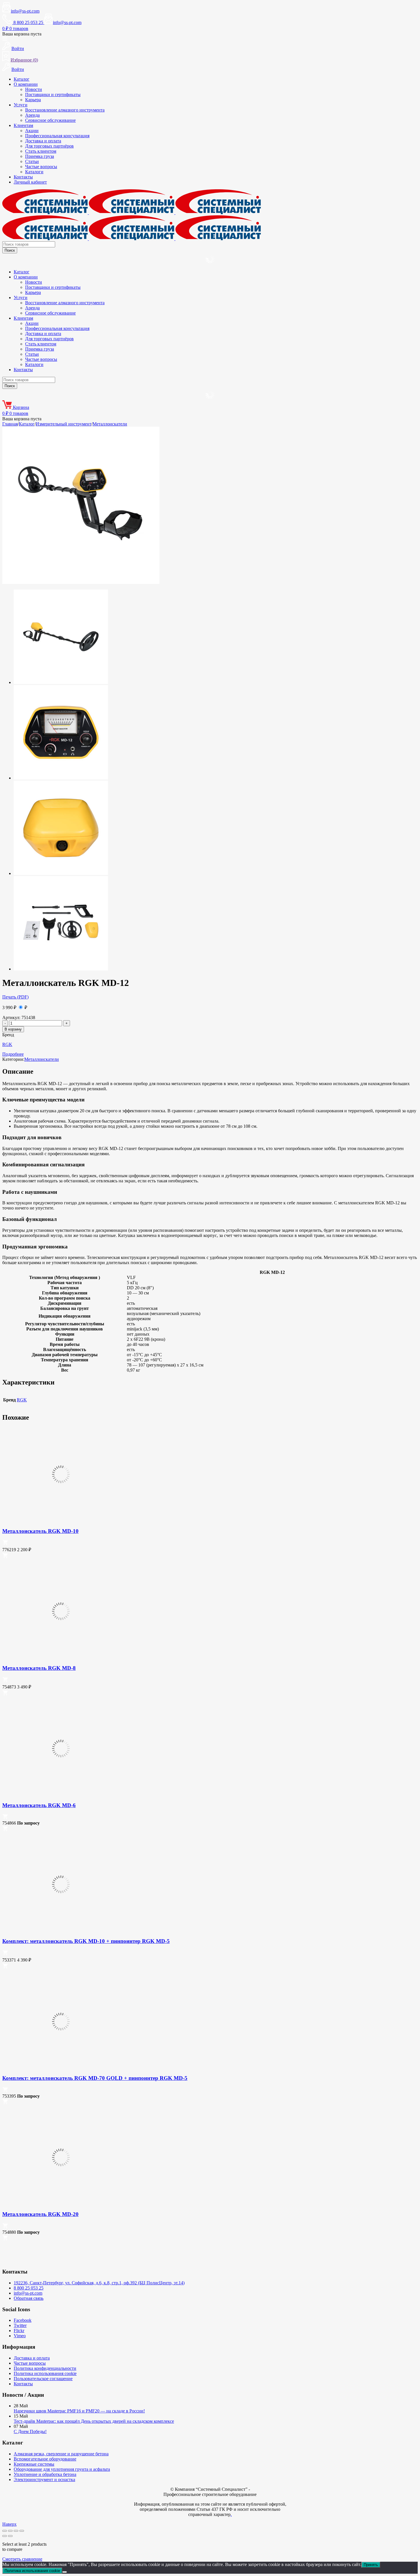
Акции (32, 131)
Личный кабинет (30, 182)
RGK (7, 1044)
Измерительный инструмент (64, 424)
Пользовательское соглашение (43, 2379)
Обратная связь (29, 2298)
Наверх (9, 2524)
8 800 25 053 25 (29, 2288)
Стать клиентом (41, 151)
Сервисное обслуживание (50, 120)
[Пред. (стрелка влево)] (5, 2536)
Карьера (33, 100)
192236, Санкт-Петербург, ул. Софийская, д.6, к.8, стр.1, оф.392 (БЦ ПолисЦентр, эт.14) (99, 2283)
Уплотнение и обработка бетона (45, 2474)
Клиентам (23, 125)
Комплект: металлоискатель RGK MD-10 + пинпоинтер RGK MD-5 (86, 1941)
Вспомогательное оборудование (45, 2459)
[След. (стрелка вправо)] (10, 2536)
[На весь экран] (10, 2531)
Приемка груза (40, 156)
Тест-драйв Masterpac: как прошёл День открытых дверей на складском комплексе (94, 2421)
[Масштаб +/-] (5, 2531)
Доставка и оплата (43, 141)
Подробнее (13, 1054)
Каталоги (34, 172)
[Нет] (65, 2572)
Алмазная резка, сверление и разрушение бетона (61, 2454)
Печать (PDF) (15, 997)
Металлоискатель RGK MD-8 (39, 1668)
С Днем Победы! (30, 2431)
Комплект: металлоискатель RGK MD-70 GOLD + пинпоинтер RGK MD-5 (95, 2078)
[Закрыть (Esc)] (22, 2531)
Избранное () (24, 60)
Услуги (21, 105)
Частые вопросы (41, 167)
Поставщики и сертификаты (53, 95)
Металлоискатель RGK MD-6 (39, 1805)
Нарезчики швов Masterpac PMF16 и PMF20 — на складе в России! (79, 2411)
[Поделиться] (16, 2531)
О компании (26, 84)
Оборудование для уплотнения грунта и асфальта (62, 2469)
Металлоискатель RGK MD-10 (40, 1531)
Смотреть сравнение (22, 2559)
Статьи (32, 161)
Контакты (23, 177)
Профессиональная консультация (57, 136)
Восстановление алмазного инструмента (65, 110)
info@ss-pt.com (25, 11)
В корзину (13, 1029)
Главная (10, 424)
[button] (5, 1544)
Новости (34, 89)
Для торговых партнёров (49, 146)
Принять (371, 2565)
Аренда (32, 115)
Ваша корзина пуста (22, 34)
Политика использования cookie (45, 2373)
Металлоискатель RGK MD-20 (40, 2214)
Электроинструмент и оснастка (44, 2479)
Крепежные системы (34, 2464)
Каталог (22, 79)
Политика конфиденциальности (45, 2368)
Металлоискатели (110, 424)
